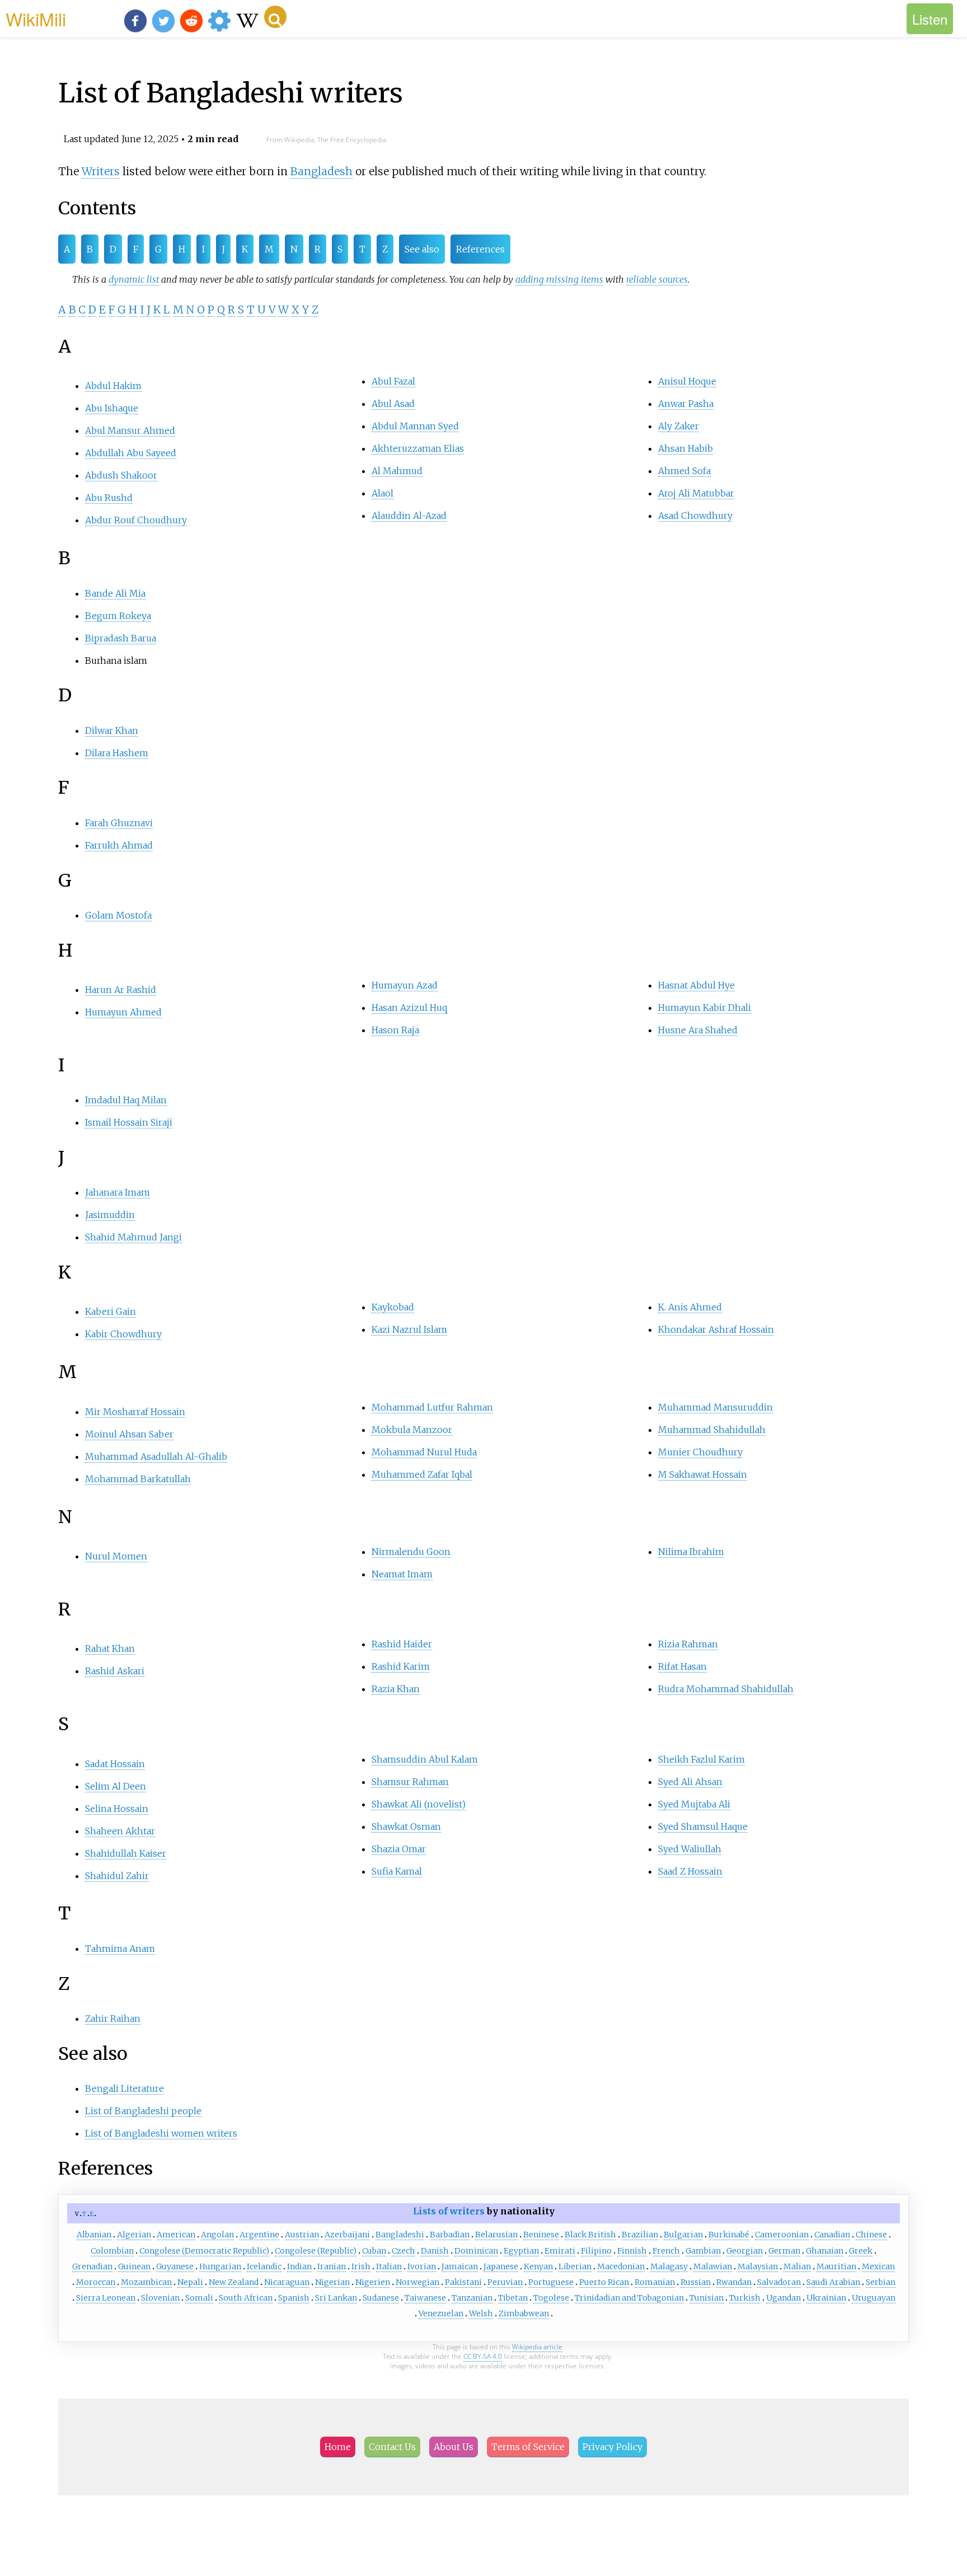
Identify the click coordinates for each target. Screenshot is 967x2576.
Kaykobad (393, 1307)
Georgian (745, 2251)
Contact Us (392, 2447)
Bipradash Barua (121, 638)
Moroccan (96, 2282)
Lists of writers (449, 2211)
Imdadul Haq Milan (126, 1100)
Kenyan (538, 2266)
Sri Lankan (336, 2298)
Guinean (134, 2266)
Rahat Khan (110, 1648)
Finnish (632, 2251)
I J (145, 310)
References (480, 249)
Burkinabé (729, 2235)
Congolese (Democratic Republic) (204, 2251)
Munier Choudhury (700, 1452)
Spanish (294, 2298)
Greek (861, 2251)
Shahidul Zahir (117, 1876)
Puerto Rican (604, 2282)
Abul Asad (393, 404)
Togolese (551, 2298)
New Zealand (234, 2282)
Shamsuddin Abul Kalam (425, 1759)
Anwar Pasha (686, 404)
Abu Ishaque (112, 408)
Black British (590, 2235)
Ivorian (422, 2266)
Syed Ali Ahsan (690, 1782)
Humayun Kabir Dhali (705, 1008)
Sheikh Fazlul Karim (701, 1759)
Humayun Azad (405, 985)
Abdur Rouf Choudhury (136, 520)
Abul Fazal (393, 381)
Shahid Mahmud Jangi (133, 1237)
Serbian (881, 2282)
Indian (299, 2266)
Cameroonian (782, 2235)
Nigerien (373, 2282)
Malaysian (758, 2266)
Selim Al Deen (116, 1786)
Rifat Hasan (682, 1666)
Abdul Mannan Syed (415, 426)
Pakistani (463, 2282)
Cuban (374, 2251)
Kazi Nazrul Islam (409, 1329)
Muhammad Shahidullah (712, 1430)
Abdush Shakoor (121, 475)
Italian (389, 2266)
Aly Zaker (679, 426)
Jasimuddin (110, 1215)
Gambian (703, 2251)
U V (266, 310)
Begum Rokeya (118, 616)
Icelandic (264, 2266)
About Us (454, 2447)
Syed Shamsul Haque (703, 1826)
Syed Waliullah (690, 1849)
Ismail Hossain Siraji (129, 1122)
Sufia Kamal (397, 1871)
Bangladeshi (400, 2235)
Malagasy (669, 2266)
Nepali (190, 2282)
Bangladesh (321, 171)
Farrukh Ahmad (119, 845)
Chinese (871, 2235)
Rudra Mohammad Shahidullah (726, 1689)
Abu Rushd (109, 498)
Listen (930, 19)
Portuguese (551, 2282)
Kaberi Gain (111, 1312)
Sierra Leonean (106, 2298)
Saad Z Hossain (690, 1871)
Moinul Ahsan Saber (129, 1434)
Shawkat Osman (406, 1826)
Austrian (302, 2235)
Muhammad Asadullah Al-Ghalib (156, 1456)
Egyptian (521, 2251)
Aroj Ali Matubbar (696, 493)
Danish (435, 2251)
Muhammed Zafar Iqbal (422, 1474)
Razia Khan (396, 1689)
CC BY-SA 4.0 (483, 2356)
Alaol (382, 493)
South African (246, 2298)
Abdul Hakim (113, 386)
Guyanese (175, 2266)
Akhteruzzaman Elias (418, 448)
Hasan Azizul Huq (409, 1008)
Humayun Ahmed (123, 1012)
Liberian (575, 2266)
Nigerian (332, 2282)
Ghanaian (825, 2251)
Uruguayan (874, 2298)
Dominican (476, 2251)
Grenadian (92, 2266)
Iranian (332, 2266)
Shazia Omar (399, 1849)
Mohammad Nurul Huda (424, 1452)
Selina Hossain (117, 1809)
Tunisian (707, 2298)
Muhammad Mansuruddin (715, 1407)
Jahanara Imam (118, 1192)
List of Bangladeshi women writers (161, 2133)
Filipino (596, 2251)
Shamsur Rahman (410, 1782)
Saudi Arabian (833, 2282)
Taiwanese (425, 2298)
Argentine (259, 2235)
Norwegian (417, 2282)
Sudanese (381, 2298)
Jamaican (460, 2266)
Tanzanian (472, 2298)
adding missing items (559, 279)
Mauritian (836, 2266)
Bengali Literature (125, 2088)
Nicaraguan (287, 2282)
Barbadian (450, 2235)
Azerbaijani (347, 2235)
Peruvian (505, 2282)
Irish (361, 2266)
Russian (696, 2282)
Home (338, 2447)
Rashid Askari (115, 1671)
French (666, 2251)
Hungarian (220, 2266)
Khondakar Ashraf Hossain (716, 1329)
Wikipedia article (537, 2347)
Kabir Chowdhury (123, 1334)
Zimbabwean (524, 2313)
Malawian (713, 2266)
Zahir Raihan (113, 2018)
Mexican (878, 2266)
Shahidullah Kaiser (126, 1853)
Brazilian (640, 2235)
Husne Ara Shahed (698, 1030)
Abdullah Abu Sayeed (131, 453)
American (176, 2235)
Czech (403, 2251)
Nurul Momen (116, 1556)
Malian (797, 2266)
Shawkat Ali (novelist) (419, 1804)
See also (422, 249)
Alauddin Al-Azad (409, 516)
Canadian (832, 2235)
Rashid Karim (401, 1666)
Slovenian (160, 2298)
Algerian (134, 2235)
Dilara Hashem (117, 753)
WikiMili (36, 18)
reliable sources (657, 279)
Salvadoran (779, 2282)
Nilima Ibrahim (691, 1552)
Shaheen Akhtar (120, 1831)
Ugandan (783, 2298)
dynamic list (134, 279)
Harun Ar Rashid (121, 990)
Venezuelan (441, 2313)
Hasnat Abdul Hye (696, 985)
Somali (199, 2298)
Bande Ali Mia (115, 593)
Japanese (501, 2266)
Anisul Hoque (687, 381)
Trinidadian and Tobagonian (629, 2298)
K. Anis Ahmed (690, 1307)
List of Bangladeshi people (143, 2111)
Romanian (655, 2282)
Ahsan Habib (686, 448)
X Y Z (305, 310)
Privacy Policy (612, 2447)
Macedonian (621, 2266)
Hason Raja (395, 1030)
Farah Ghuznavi (119, 823)
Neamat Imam (402, 1574)
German (784, 2251)
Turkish (745, 2298)
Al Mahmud (397, 471)
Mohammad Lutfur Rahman (432, 1407)
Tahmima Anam (120, 1949)
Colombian (112, 2251)
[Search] (275, 17)
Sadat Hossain (115, 1764)
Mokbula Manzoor (412, 1430)
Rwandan (734, 2282)
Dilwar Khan (112, 730)
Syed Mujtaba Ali (694, 1804)
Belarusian (496, 2235)
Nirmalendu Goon (411, 1552)
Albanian (94, 2235)
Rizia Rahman (688, 1644)
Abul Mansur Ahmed (130, 430)
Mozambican (146, 2282)
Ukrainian (826, 2298)
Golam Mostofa (118, 915)
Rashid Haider (402, 1644)
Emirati (560, 2251)
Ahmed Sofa (684, 471)
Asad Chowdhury (695, 516)
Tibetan (513, 2298)
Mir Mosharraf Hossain (135, 1412)
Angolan (217, 2235)
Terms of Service (528, 2447)
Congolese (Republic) (316, 2251)
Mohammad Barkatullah (138, 1479)
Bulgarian (683, 2235)
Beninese (541, 2235)
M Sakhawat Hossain (703, 1474)
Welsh (481, 2313)
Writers (101, 171)
